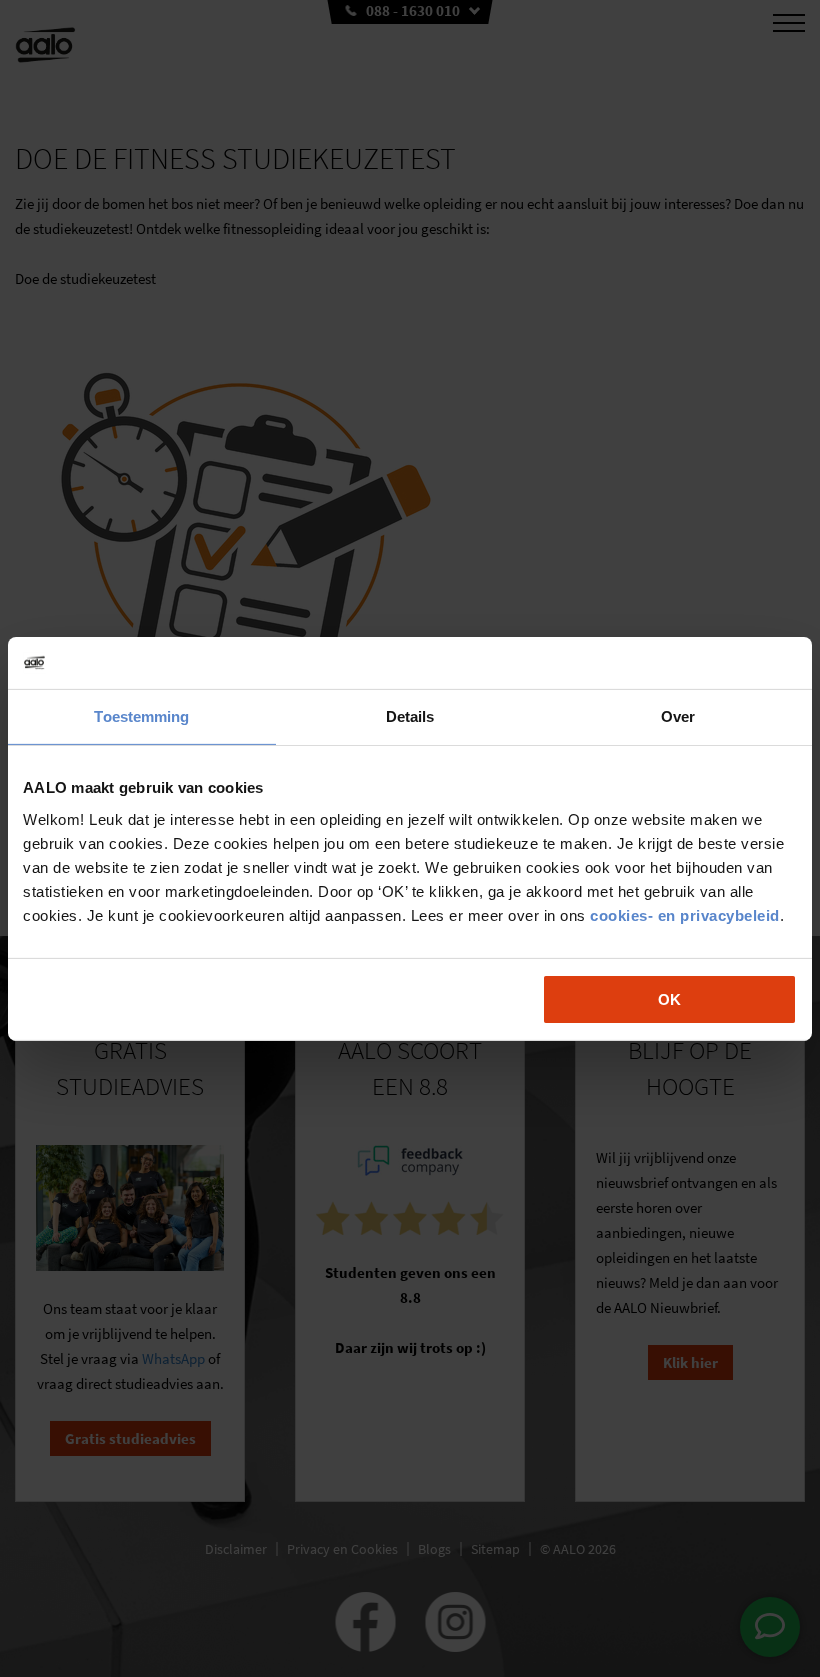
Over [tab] (678, 716)
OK (669, 998)
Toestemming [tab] (141, 716)
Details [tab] (410, 716)
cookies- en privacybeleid (685, 914)
